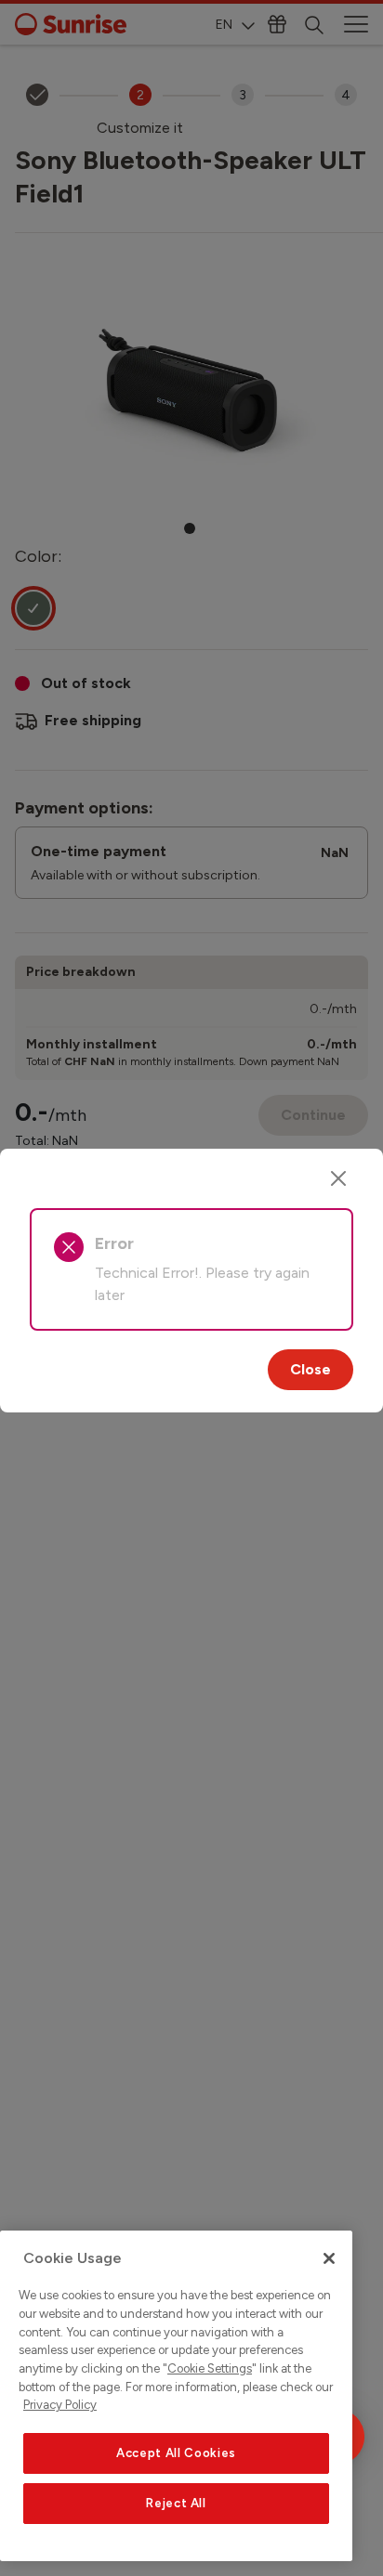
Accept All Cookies (176, 2453)
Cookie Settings (210, 2368)
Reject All (176, 2503)
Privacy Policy (60, 2405)
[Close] (338, 1178)
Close (310, 1369)
